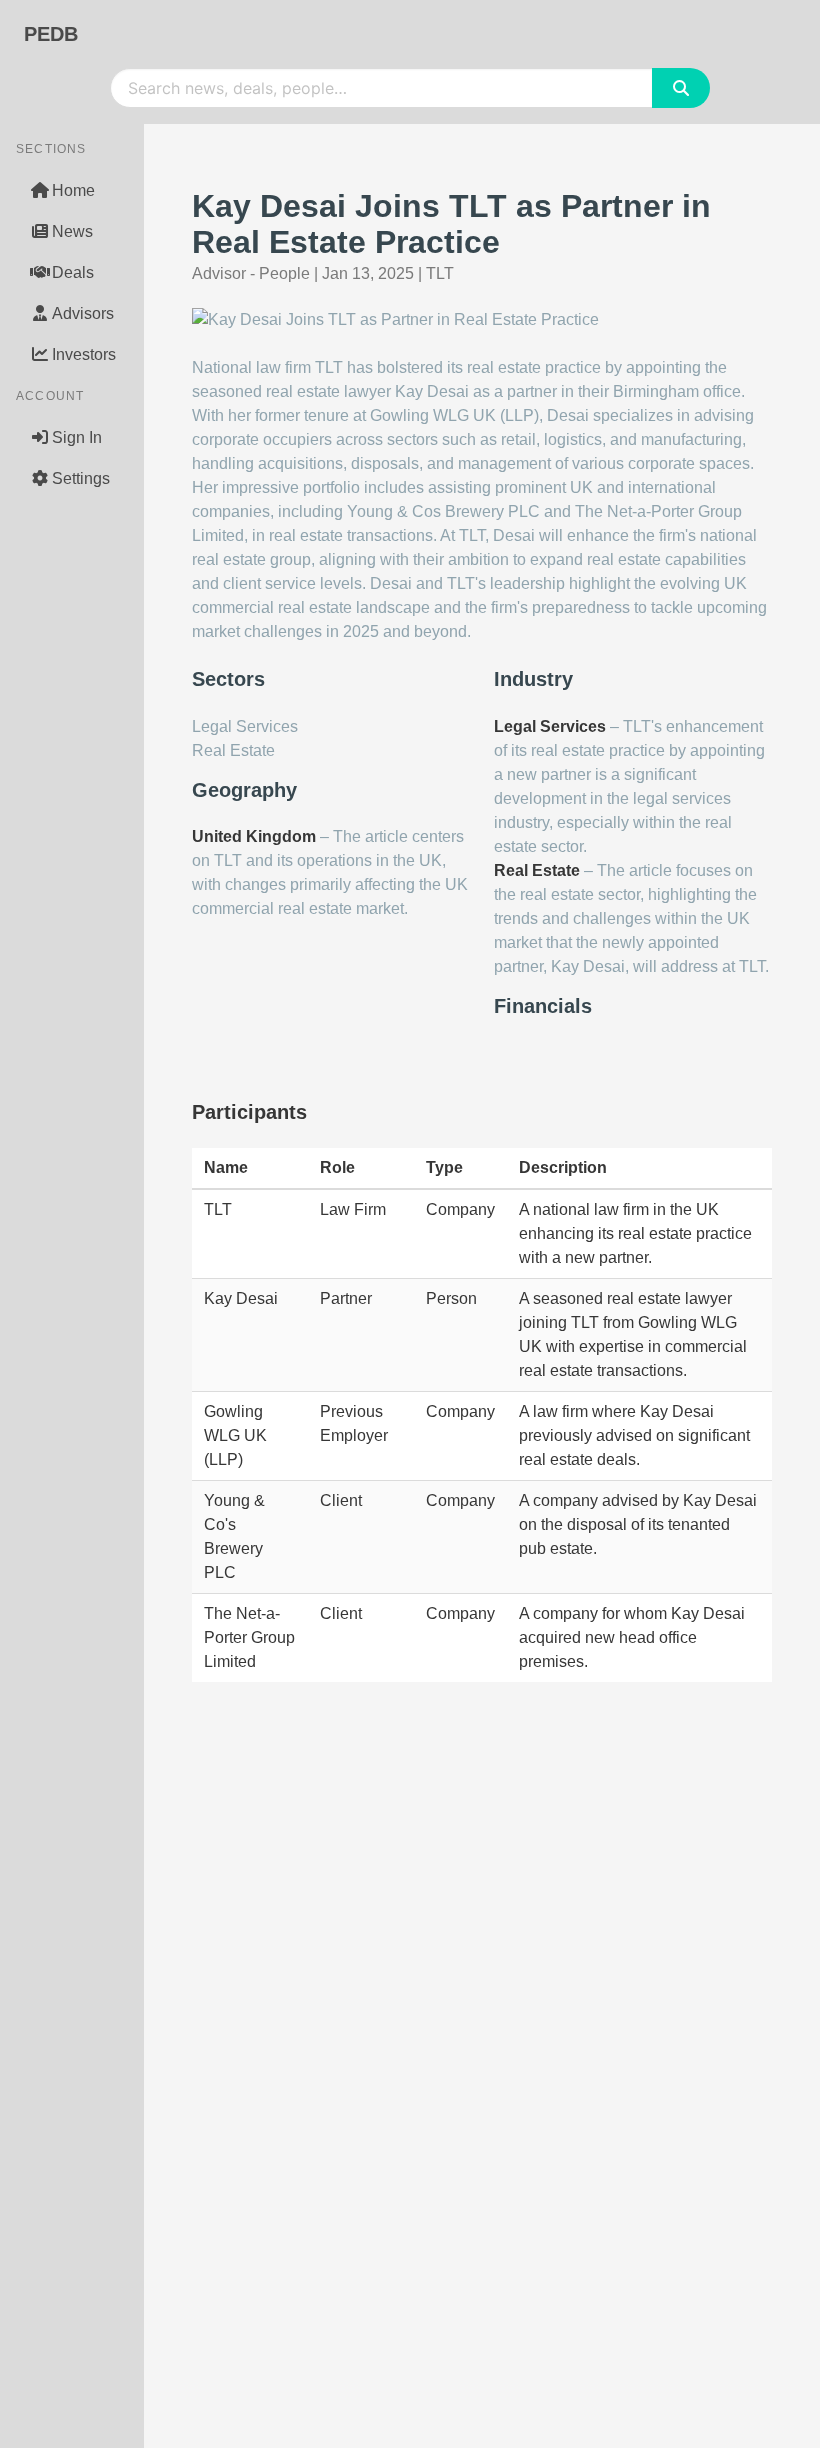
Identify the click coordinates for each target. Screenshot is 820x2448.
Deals (73, 272)
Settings (81, 478)
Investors (84, 354)
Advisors (83, 313)
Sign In (77, 437)
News (72, 231)
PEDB (51, 34)
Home (73, 190)
